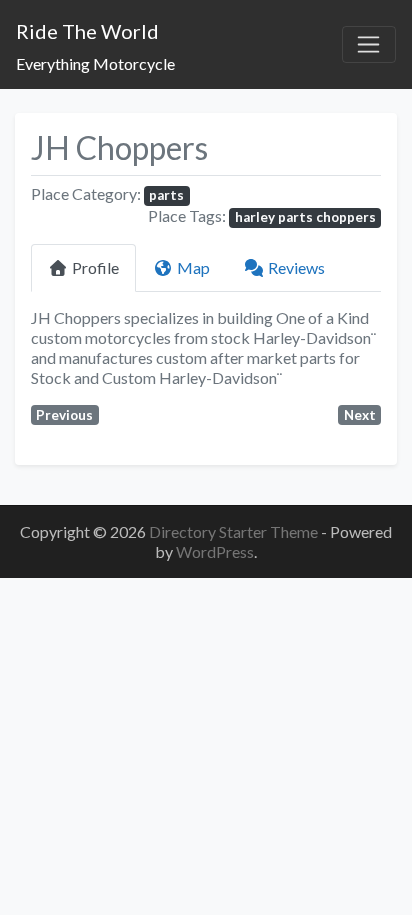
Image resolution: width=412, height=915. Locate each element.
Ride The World (87, 31)
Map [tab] (193, 267)
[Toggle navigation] (369, 45)
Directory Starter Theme (235, 531)
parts (166, 195)
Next (360, 415)
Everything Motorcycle (95, 63)
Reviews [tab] (296, 267)
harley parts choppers (305, 217)
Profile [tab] (95, 267)
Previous (64, 415)
